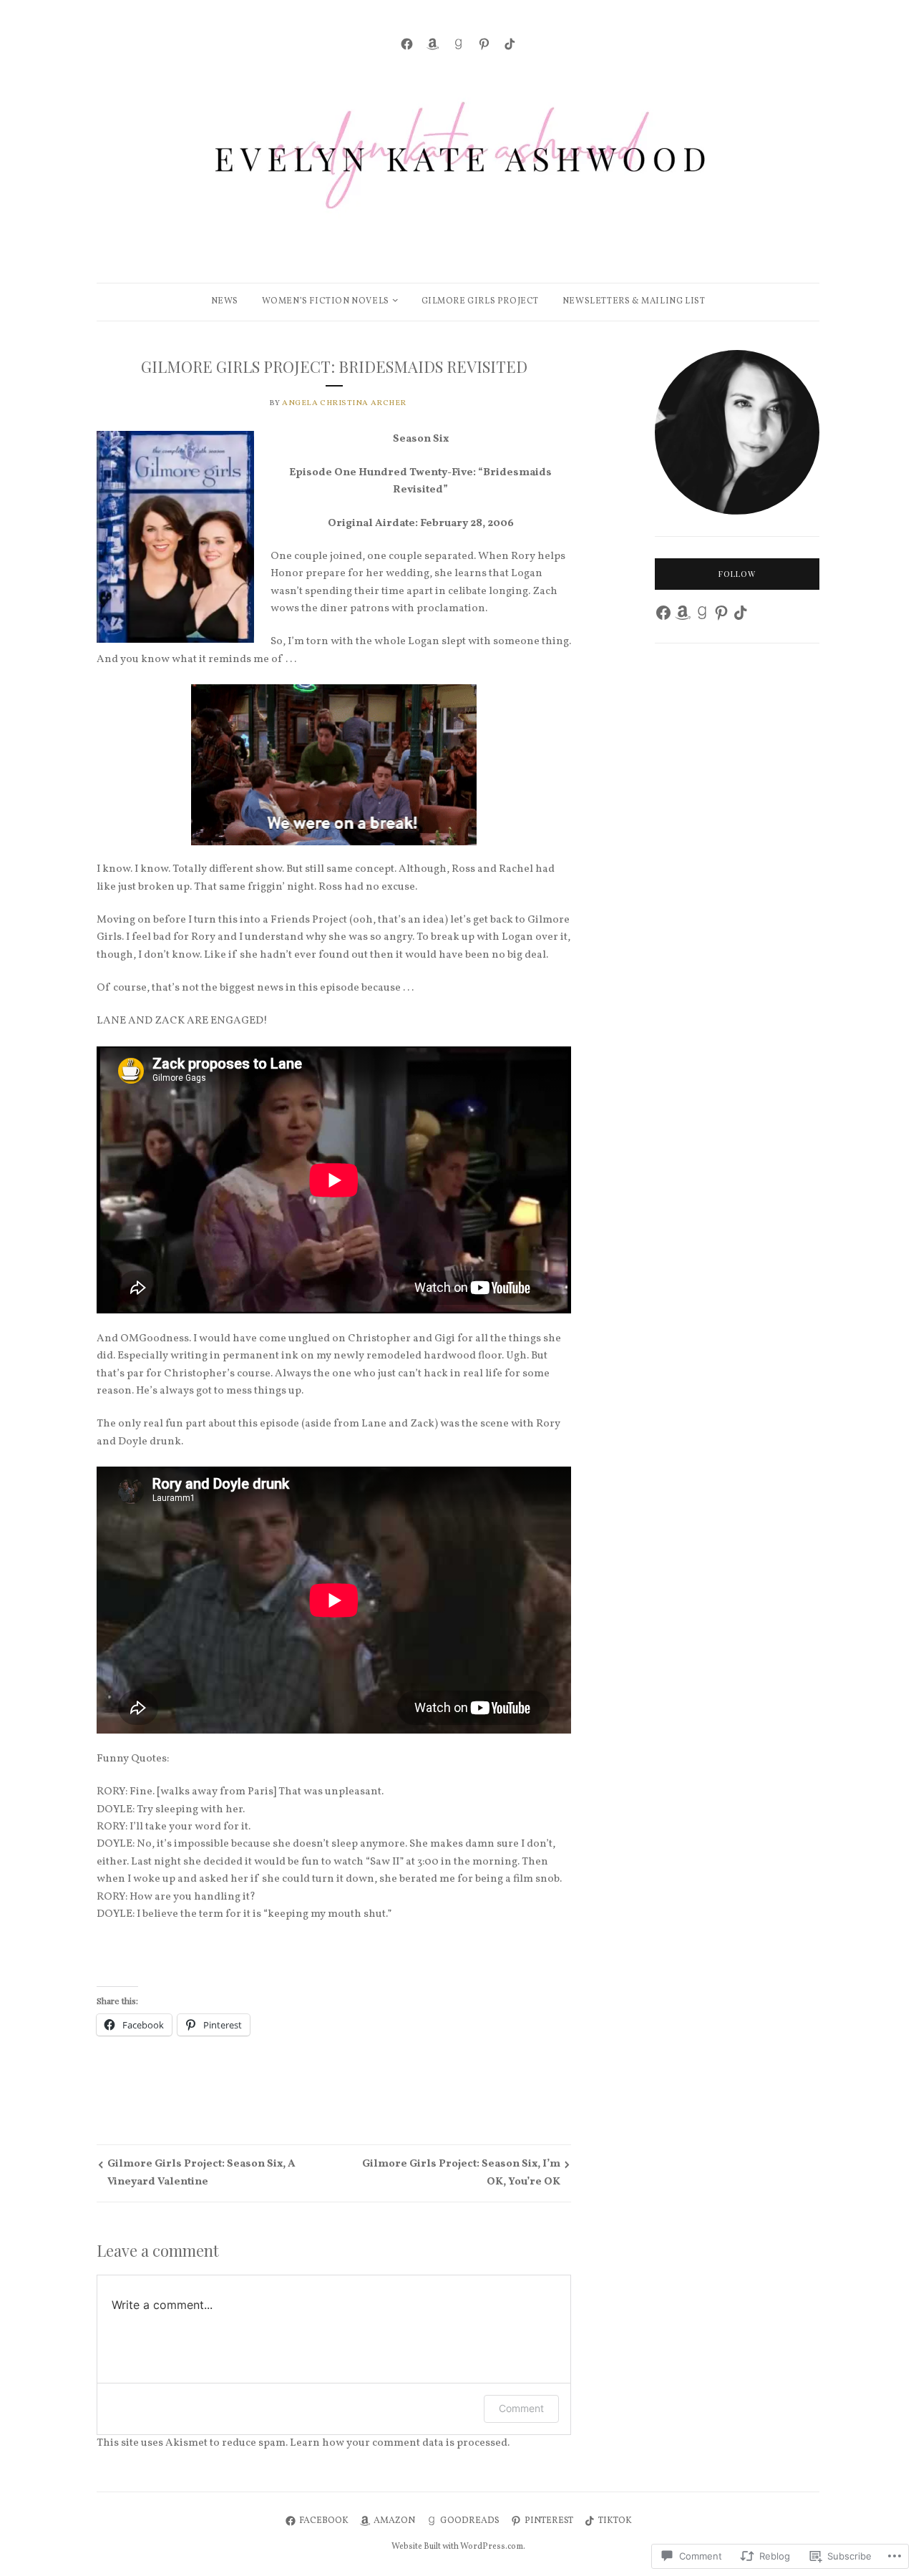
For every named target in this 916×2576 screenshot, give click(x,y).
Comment (521, 2408)
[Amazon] (433, 44)
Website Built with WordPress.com (457, 2547)
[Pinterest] (484, 44)
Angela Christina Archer (344, 403)
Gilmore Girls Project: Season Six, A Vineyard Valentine (201, 2173)
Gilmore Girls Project (481, 301)
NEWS (225, 301)
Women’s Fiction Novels (326, 301)
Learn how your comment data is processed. (400, 2443)
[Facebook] (407, 44)
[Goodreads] (458, 44)
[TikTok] (510, 44)
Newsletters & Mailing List (634, 301)
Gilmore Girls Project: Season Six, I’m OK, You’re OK (461, 2173)
